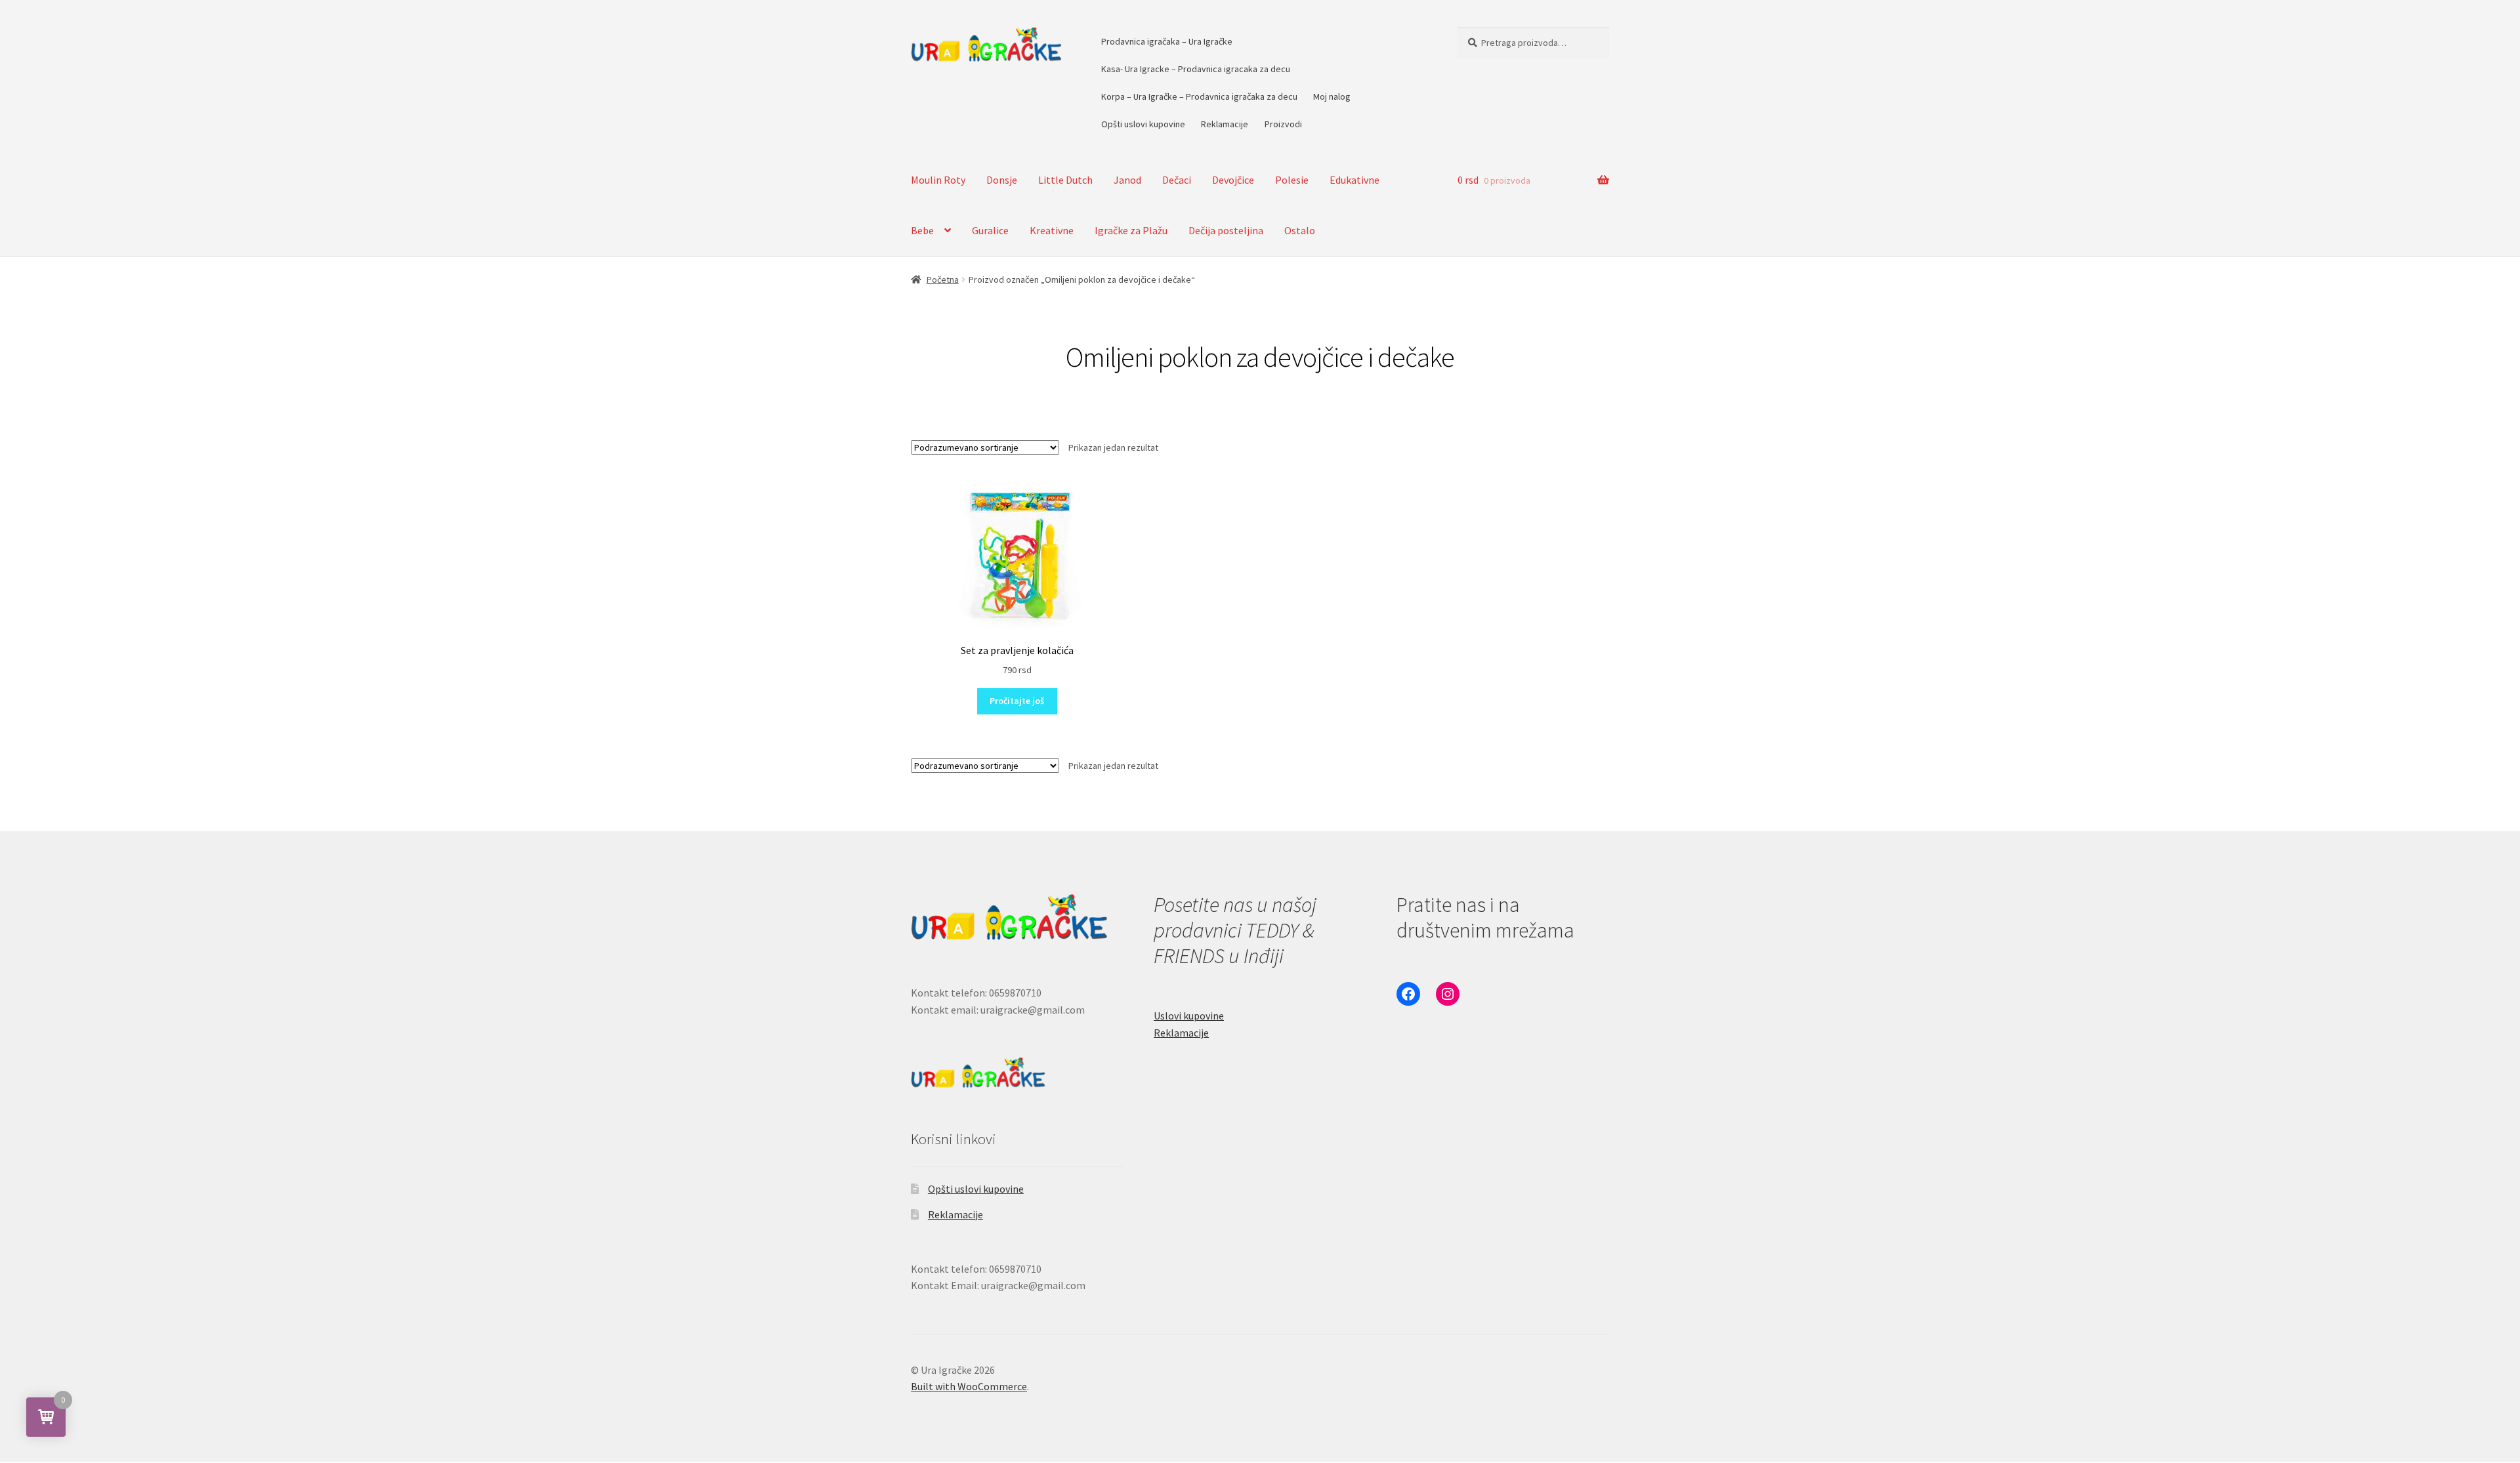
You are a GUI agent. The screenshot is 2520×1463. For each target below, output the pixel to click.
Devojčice (1233, 180)
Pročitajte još (1017, 701)
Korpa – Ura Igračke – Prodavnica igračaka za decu (1199, 96)
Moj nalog (1332, 96)
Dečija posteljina (1226, 230)
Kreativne (1052, 230)
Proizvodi (1283, 124)
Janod (1127, 180)
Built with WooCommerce (969, 1386)
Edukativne (1354, 180)
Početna (943, 279)
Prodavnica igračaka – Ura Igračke (1167, 41)
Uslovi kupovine (1189, 1016)
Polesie (1292, 180)
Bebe (922, 230)
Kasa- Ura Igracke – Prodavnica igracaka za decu (1196, 69)
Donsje (1002, 180)
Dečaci (1177, 180)
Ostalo (1300, 230)
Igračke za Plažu (1131, 230)
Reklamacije (1225, 124)
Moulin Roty (938, 180)
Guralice (990, 230)
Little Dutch (1065, 180)
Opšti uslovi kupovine (1143, 124)
